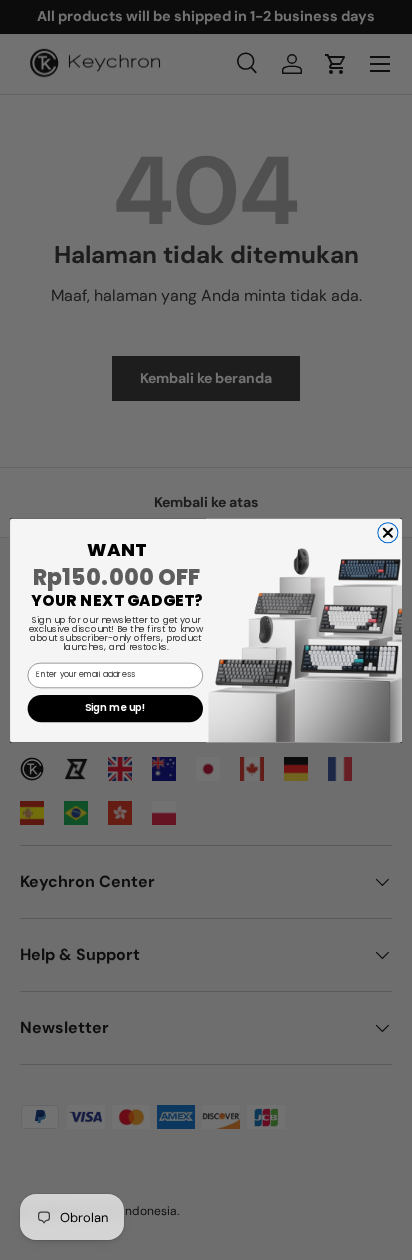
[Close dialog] (388, 532)
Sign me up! (115, 708)
